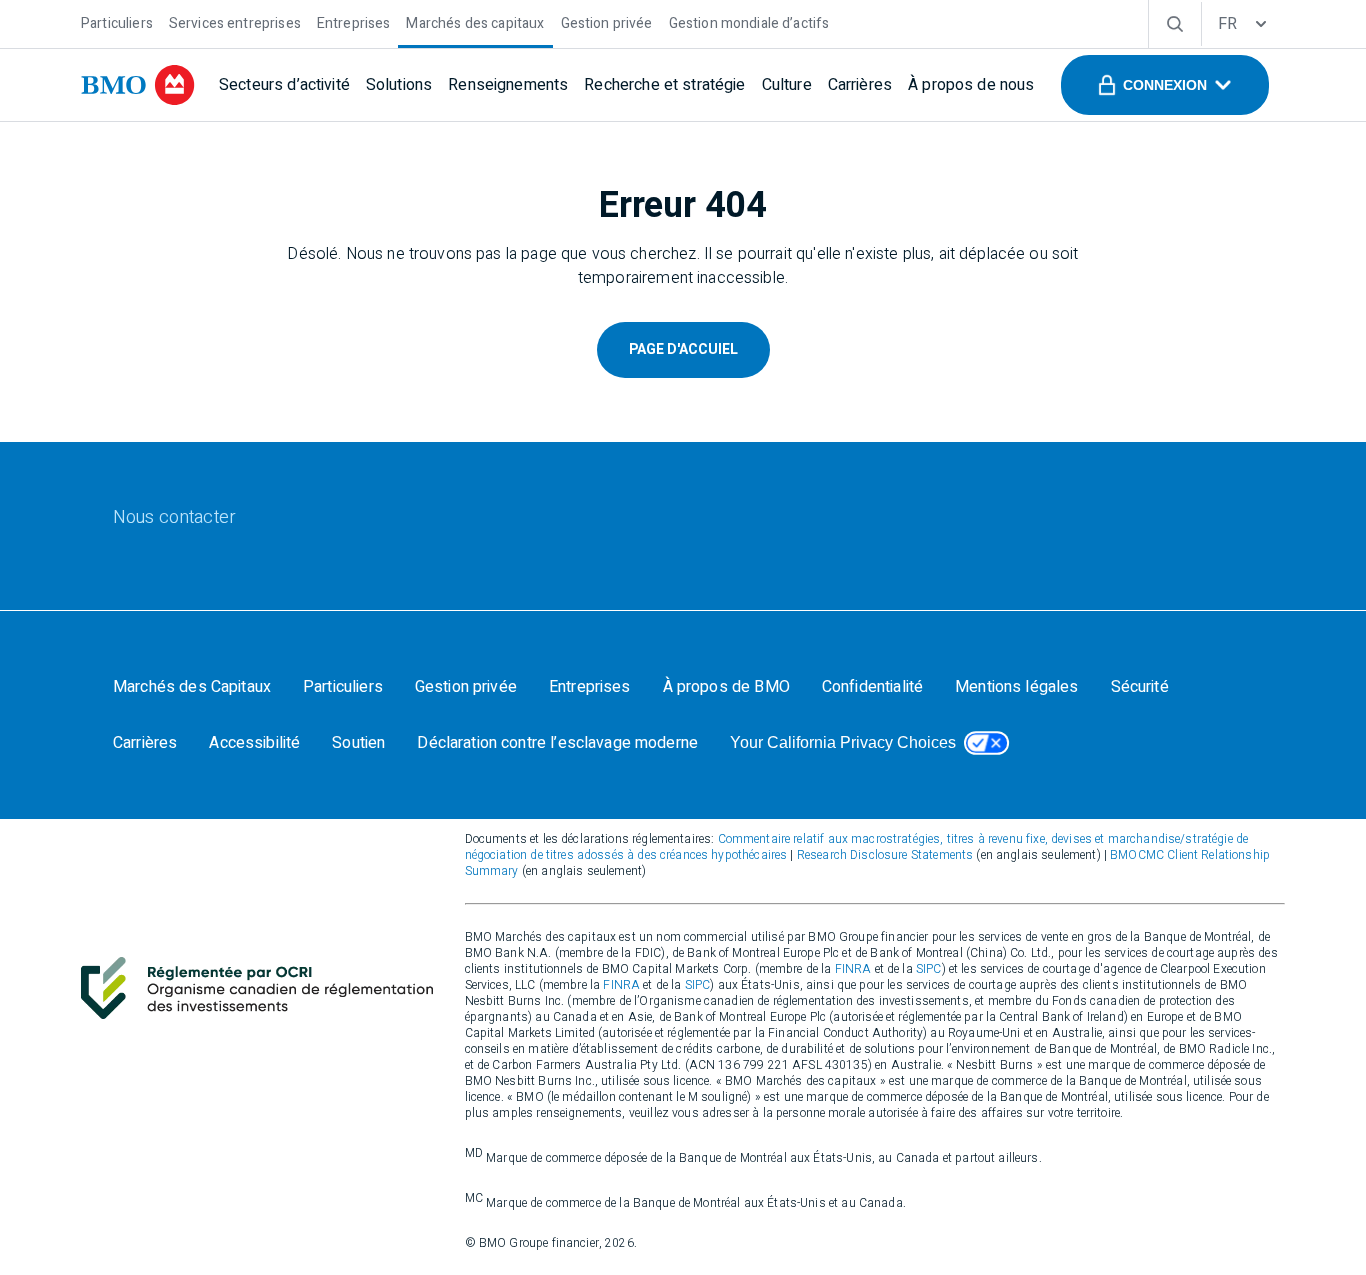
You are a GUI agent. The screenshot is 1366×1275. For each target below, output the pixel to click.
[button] (1165, 85)
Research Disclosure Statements (885, 855)
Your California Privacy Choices (843, 742)
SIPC (929, 969)
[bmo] (138, 85)
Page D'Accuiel (683, 349)
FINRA (853, 969)
